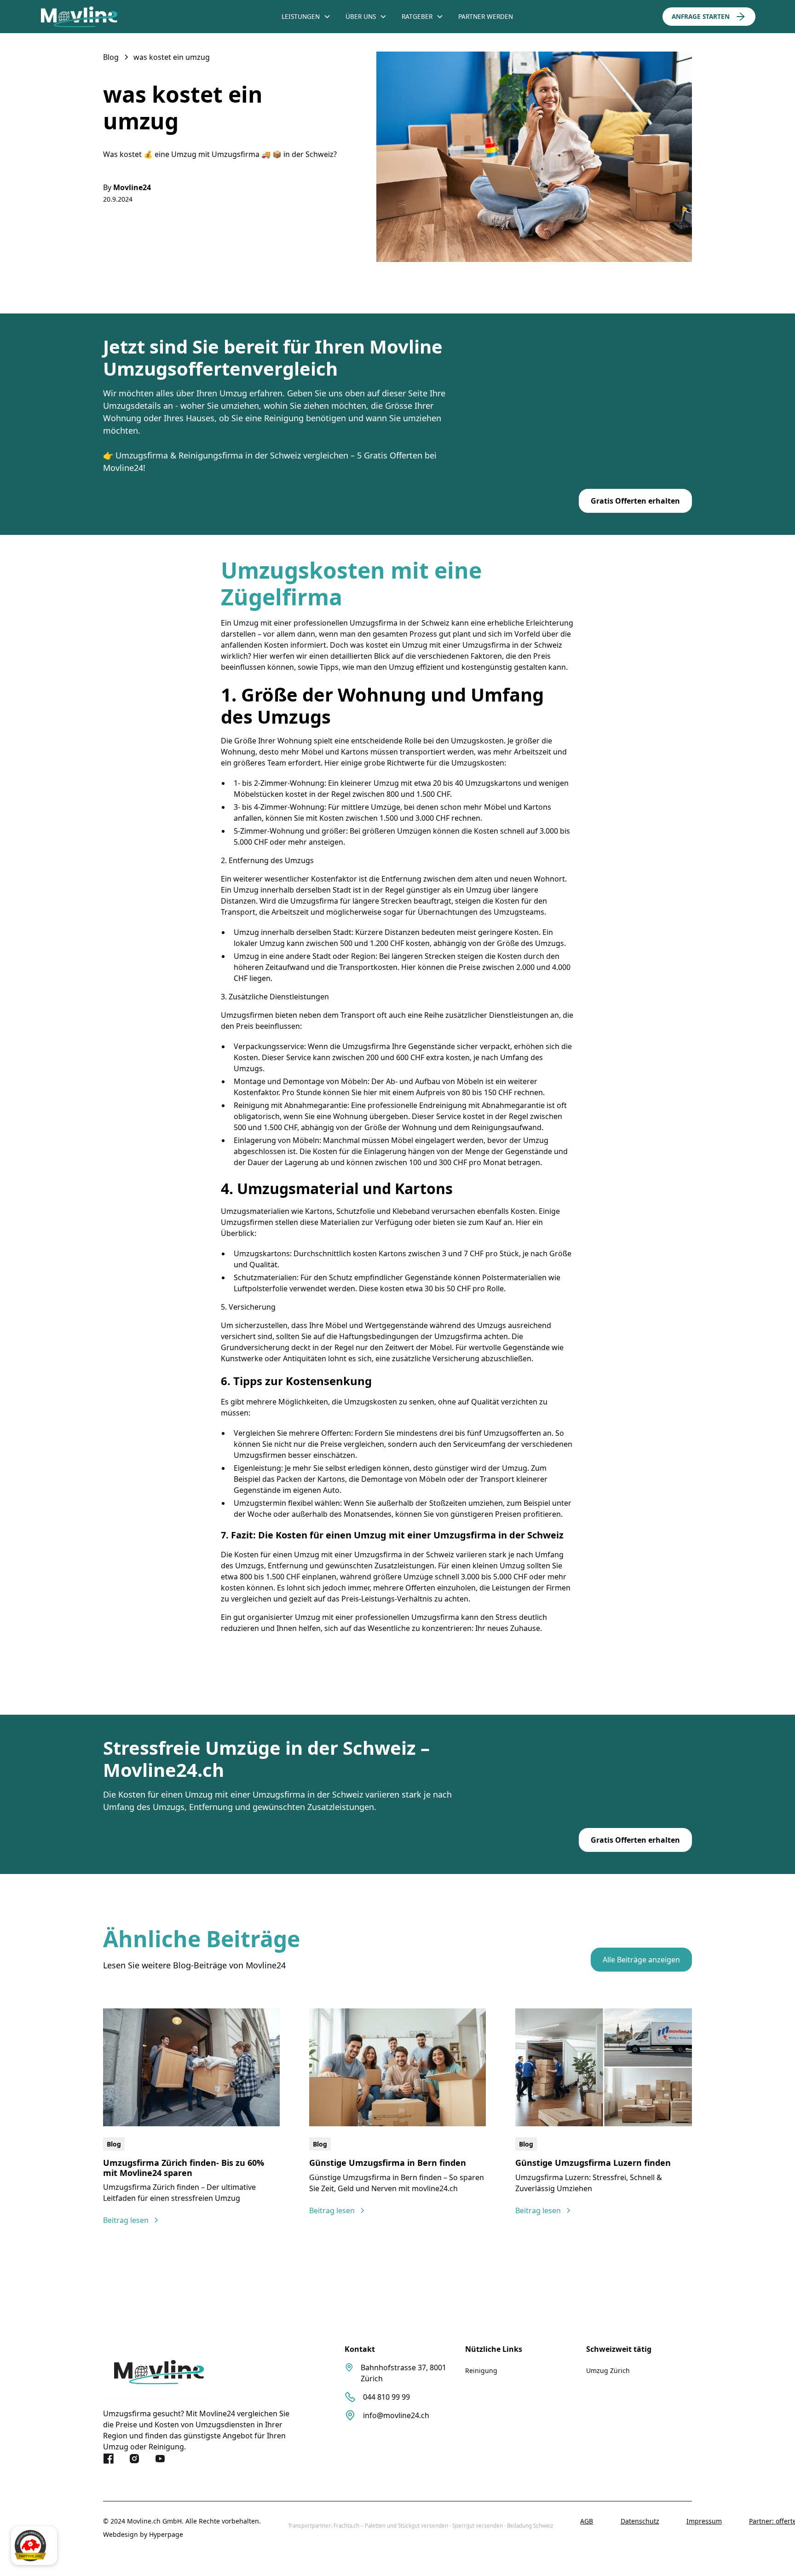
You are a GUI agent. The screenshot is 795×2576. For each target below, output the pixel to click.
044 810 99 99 (386, 2397)
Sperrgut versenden (478, 2526)
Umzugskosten (477, 741)
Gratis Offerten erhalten (635, 501)
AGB (587, 2521)
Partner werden (486, 16)
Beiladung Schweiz (530, 2526)
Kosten (507, 901)
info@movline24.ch (396, 2415)
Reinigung (481, 2370)
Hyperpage (166, 2534)
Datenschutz (640, 2521)
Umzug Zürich (608, 2370)
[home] (115, 17)
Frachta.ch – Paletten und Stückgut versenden (391, 2526)
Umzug (246, 932)
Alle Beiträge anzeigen (641, 1960)
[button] (306, 17)
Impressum (704, 2521)
